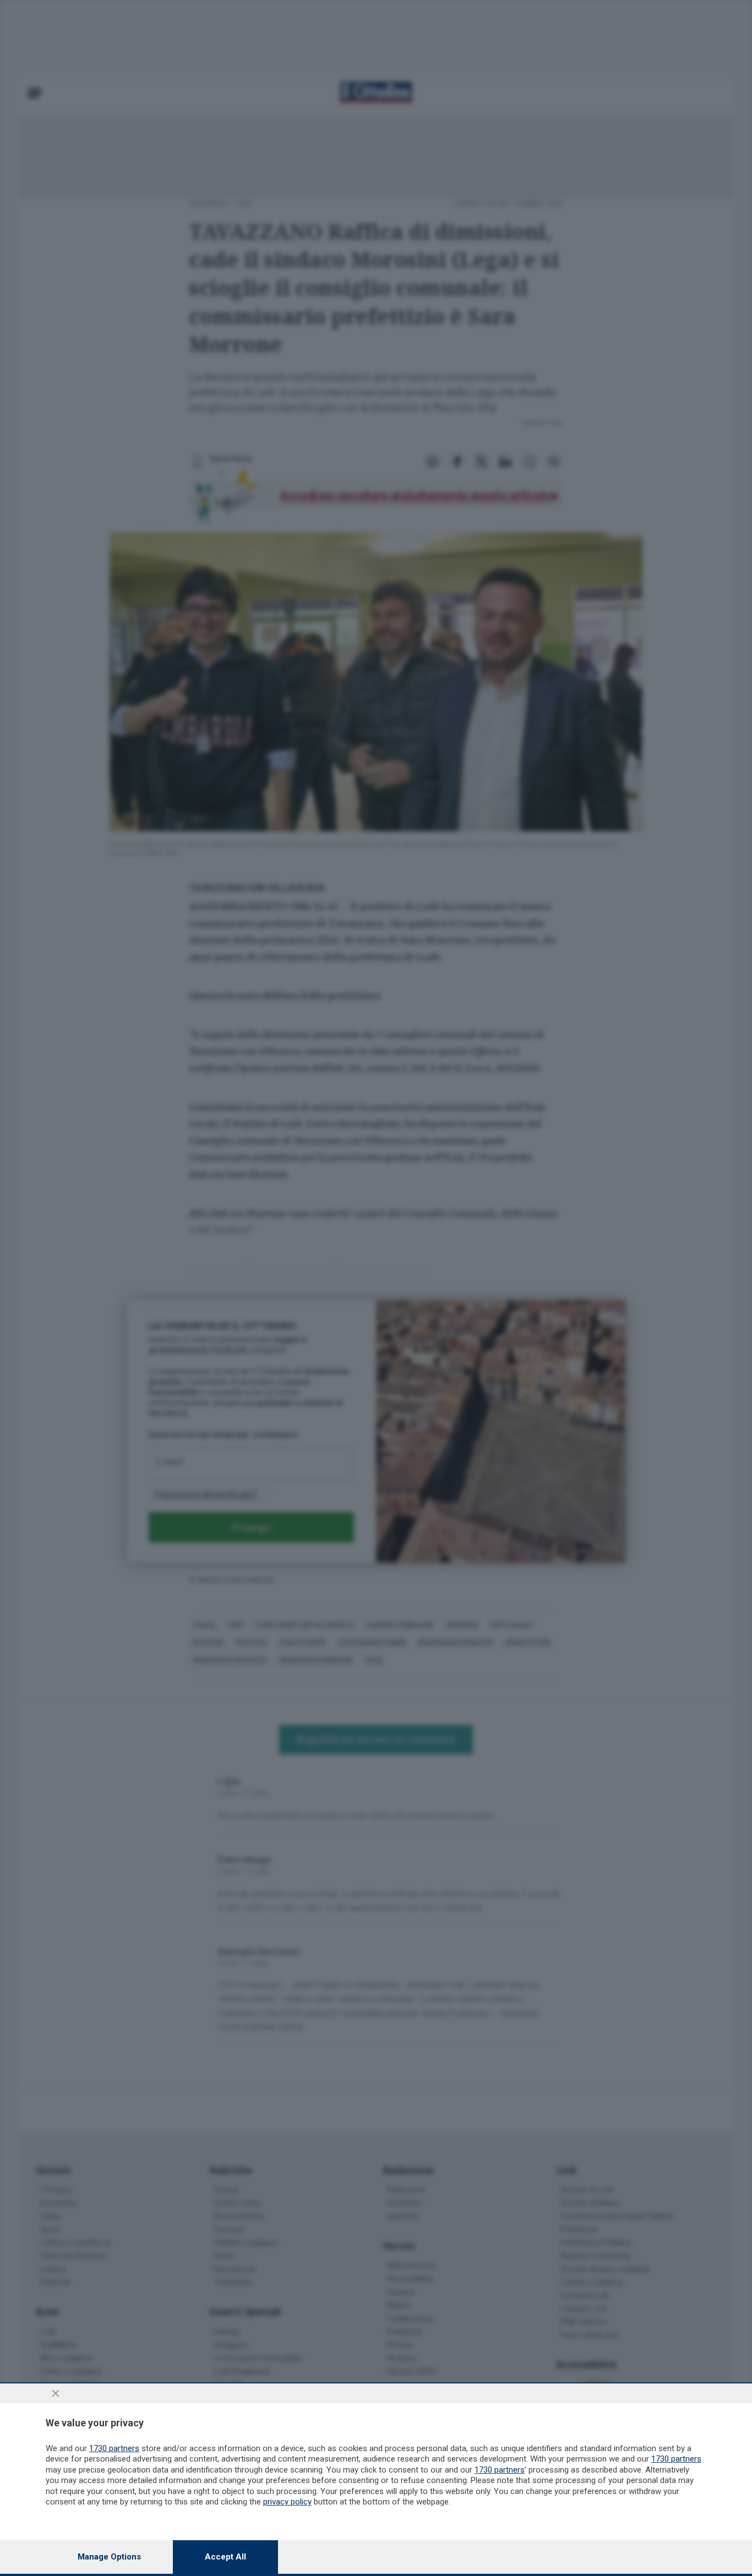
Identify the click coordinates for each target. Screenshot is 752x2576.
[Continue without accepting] (56, 2393)
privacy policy (287, 2502)
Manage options (109, 2557)
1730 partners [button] (114, 2448)
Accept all (225, 2557)
